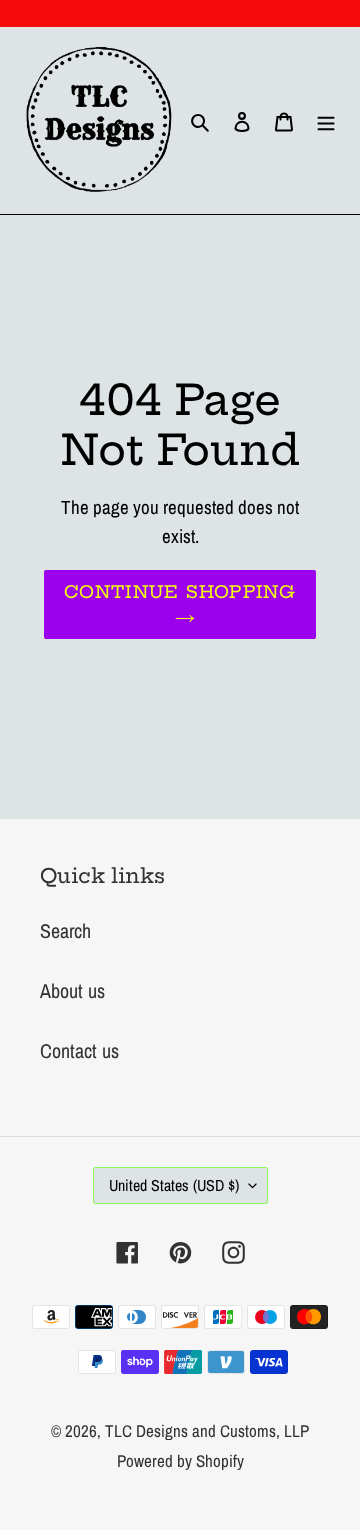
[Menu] (326, 121)
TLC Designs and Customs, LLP (207, 1430)
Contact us (79, 1050)
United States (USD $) (174, 1185)
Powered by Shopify (180, 1460)
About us (72, 990)
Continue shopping (180, 591)
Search (65, 930)
